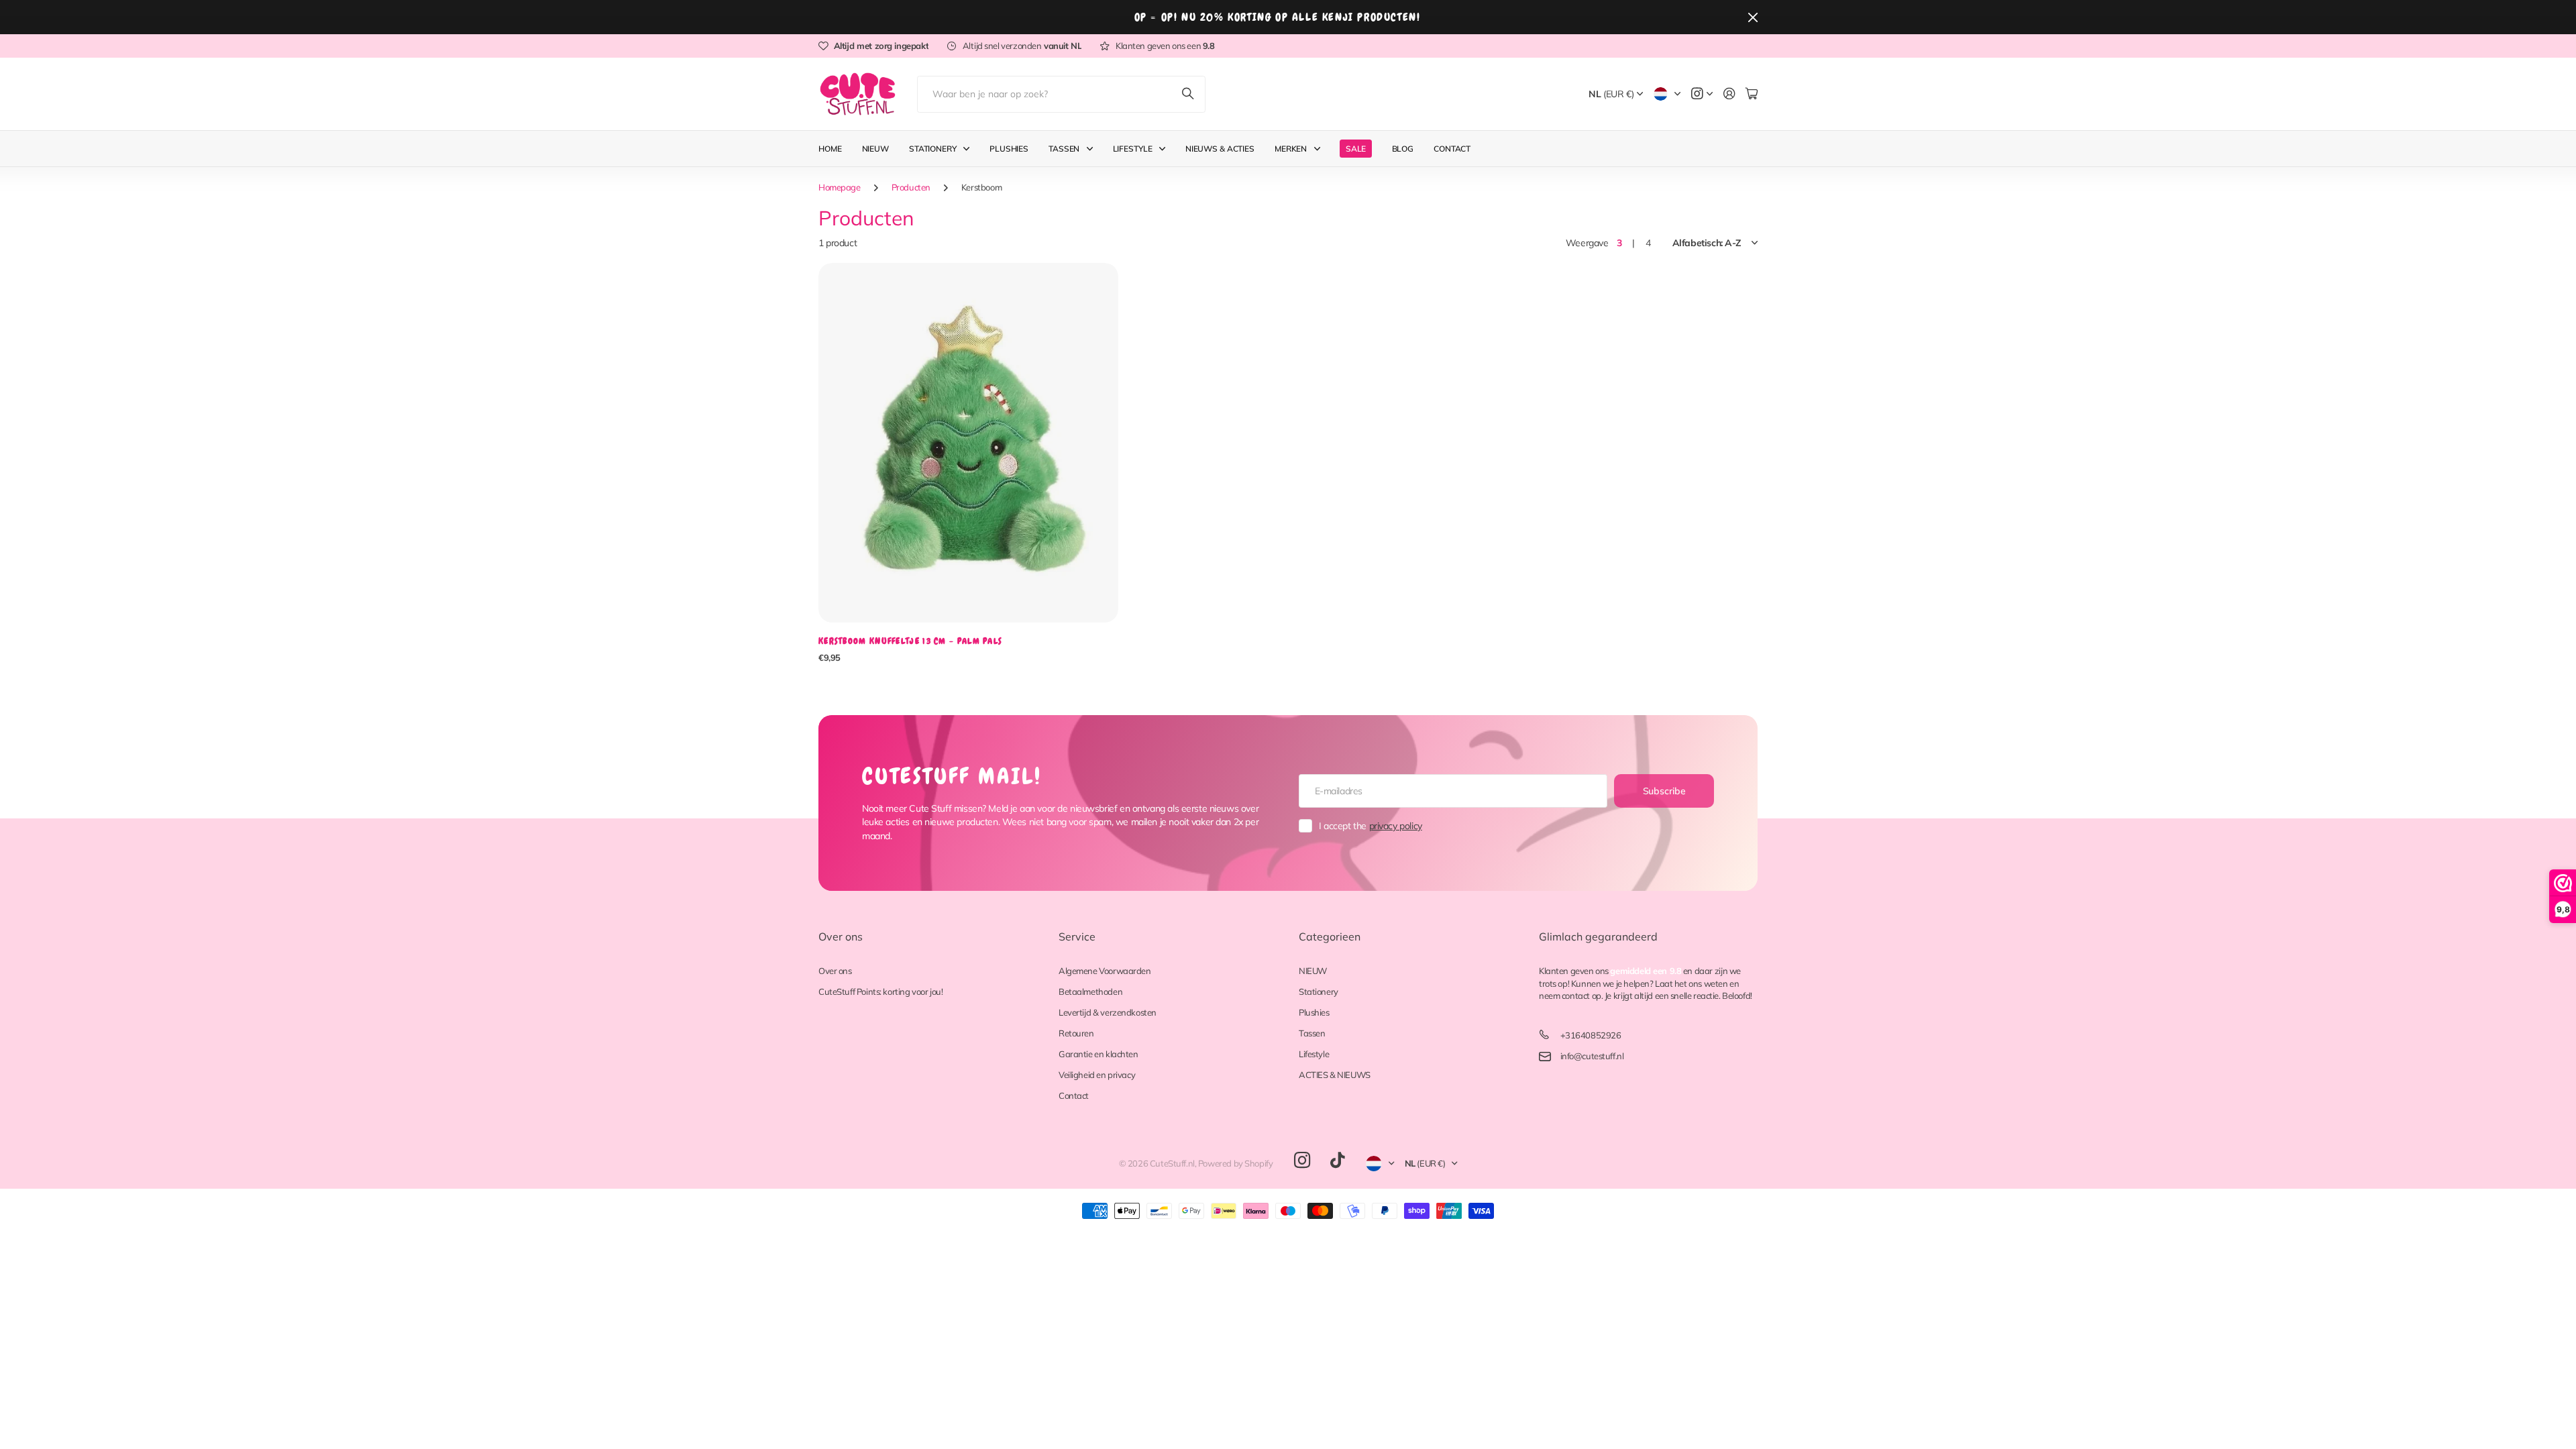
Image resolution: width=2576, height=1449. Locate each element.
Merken (1291, 149)
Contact (1452, 149)
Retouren (1076, 1033)
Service (1077, 936)
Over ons (841, 936)
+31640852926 (1591, 1035)
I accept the (1371, 826)
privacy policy (1396, 826)
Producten (911, 187)
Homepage (840, 187)
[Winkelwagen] (1752, 94)
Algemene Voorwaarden (1105, 971)
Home (830, 149)
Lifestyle (1133, 149)
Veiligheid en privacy (1097, 1075)
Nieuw (875, 149)
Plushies (1009, 149)
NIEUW (1313, 971)
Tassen (1064, 149)
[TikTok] (1337, 1161)
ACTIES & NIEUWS (1335, 1075)
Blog (1403, 149)
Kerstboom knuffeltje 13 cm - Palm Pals (910, 641)
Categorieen (1330, 936)
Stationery (933, 149)
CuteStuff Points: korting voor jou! (880, 991)
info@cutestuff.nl (1592, 1056)
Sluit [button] (1753, 17)
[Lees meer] (1702, 94)
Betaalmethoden (1090, 991)
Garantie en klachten (1098, 1054)
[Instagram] (1302, 1161)
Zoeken (1189, 94)
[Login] (1729, 94)
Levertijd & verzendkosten (1108, 1012)
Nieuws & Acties (1220, 149)
